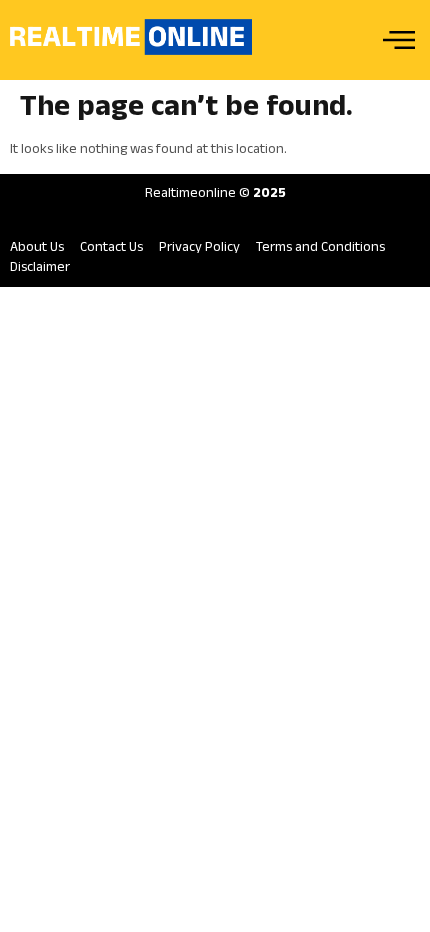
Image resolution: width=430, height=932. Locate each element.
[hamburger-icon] (397, 40)
